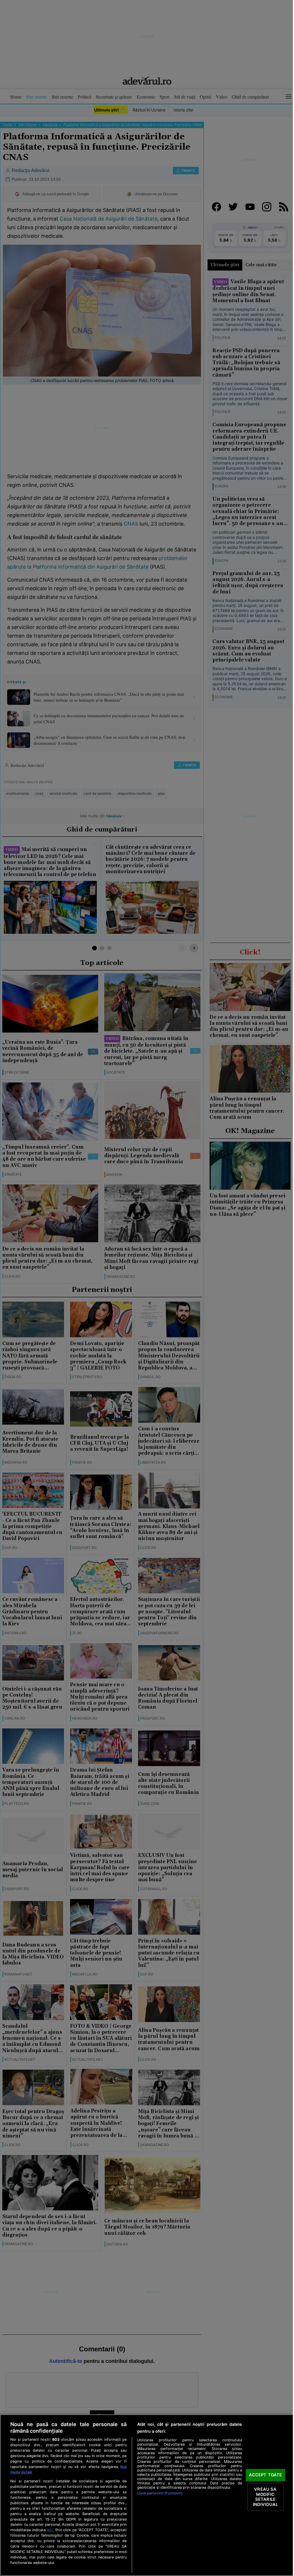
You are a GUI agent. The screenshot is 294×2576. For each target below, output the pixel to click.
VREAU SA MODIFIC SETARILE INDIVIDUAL (265, 2497)
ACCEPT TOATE (266, 2475)
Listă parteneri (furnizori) (160, 2493)
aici (50, 2530)
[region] (147, 2495)
